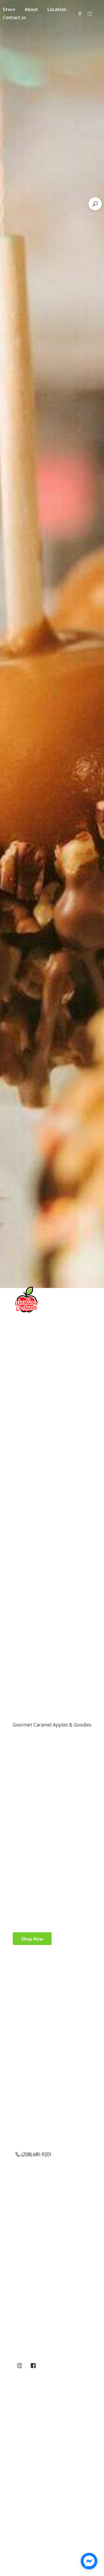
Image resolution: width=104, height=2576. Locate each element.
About (31, 9)
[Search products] (95, 204)
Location (57, 9)
